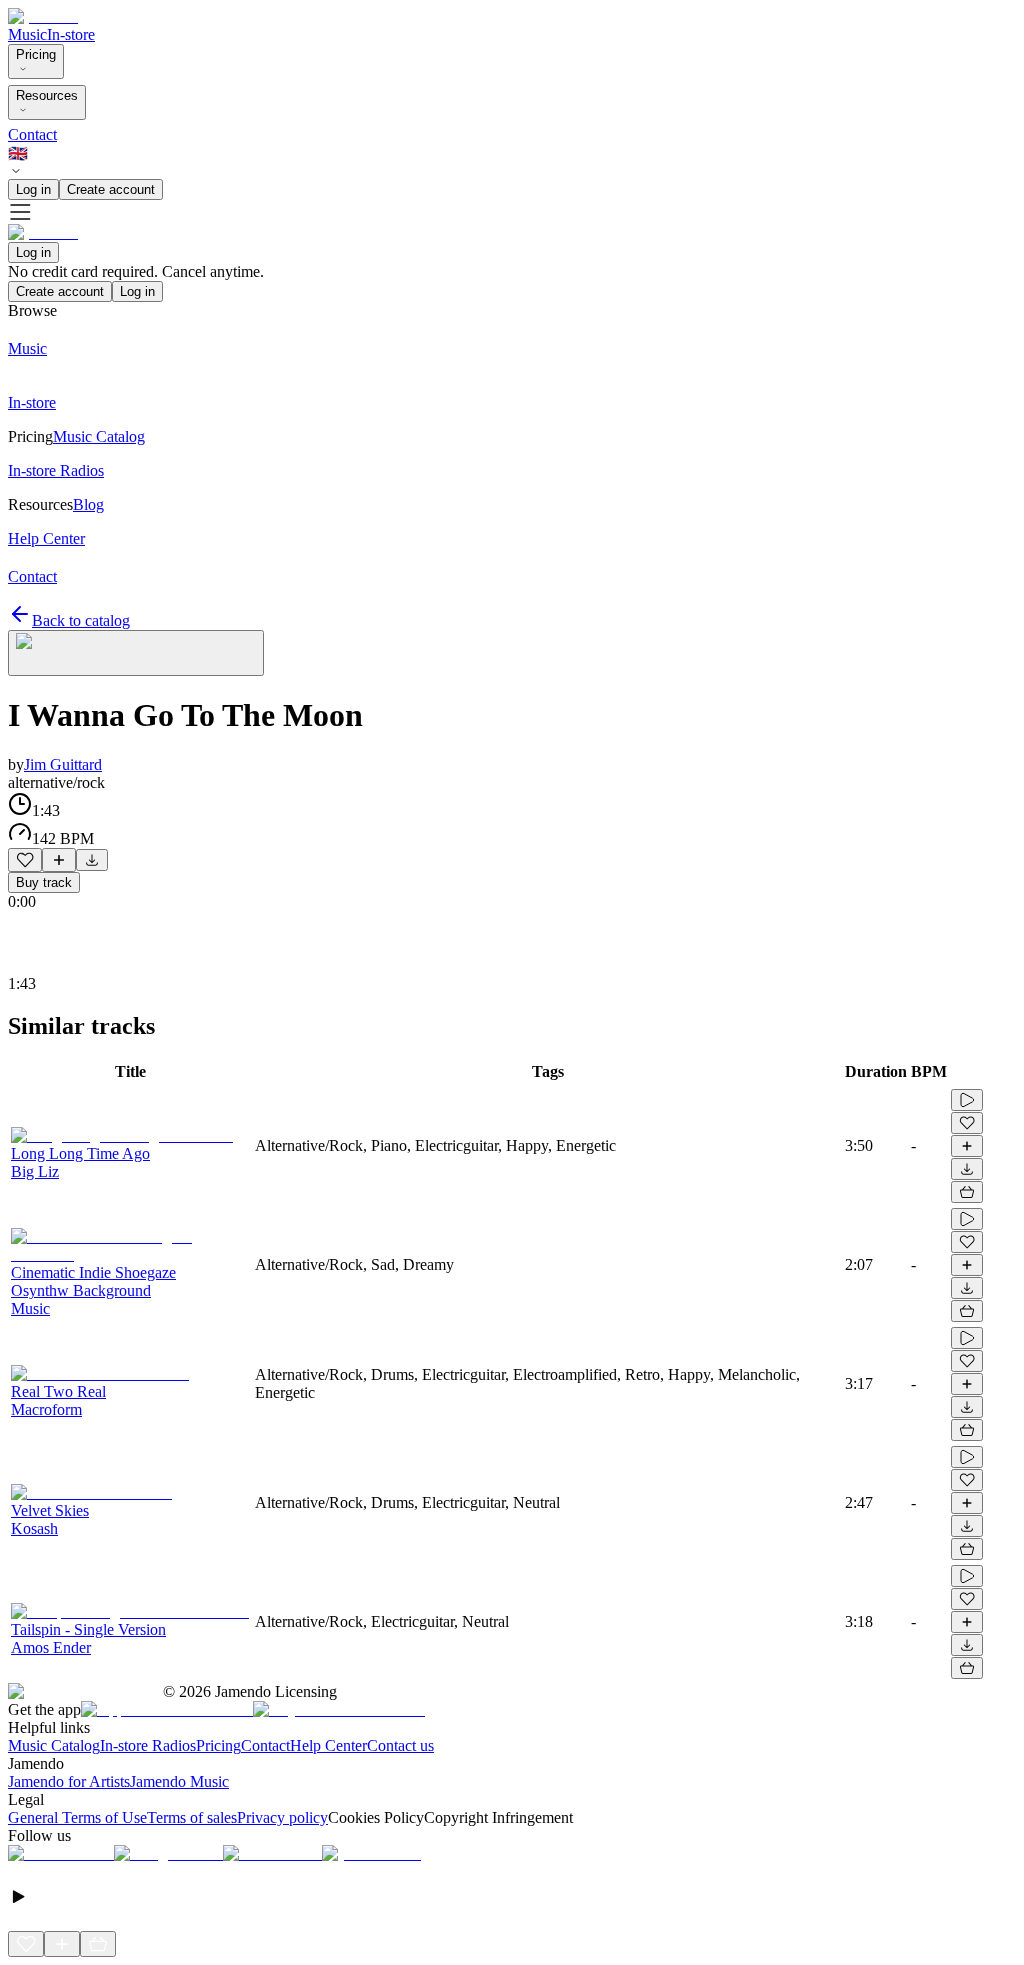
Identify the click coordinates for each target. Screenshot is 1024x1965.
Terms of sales (192, 1817)
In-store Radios (148, 1745)
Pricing (36, 54)
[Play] (136, 653)
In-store (71, 34)
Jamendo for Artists (69, 1781)
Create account (111, 189)
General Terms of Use (77, 1817)
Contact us (400, 1745)
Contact (32, 134)
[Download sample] (92, 860)
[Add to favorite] (25, 860)
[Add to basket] (967, 1192)
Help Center (328, 1745)
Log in (33, 189)
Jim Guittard (63, 764)
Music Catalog (54, 1745)
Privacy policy (282, 1817)
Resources (47, 95)
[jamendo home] (43, 16)
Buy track (44, 882)
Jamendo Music (179, 1781)
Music (27, 34)
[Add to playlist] (59, 860)
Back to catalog (81, 620)
